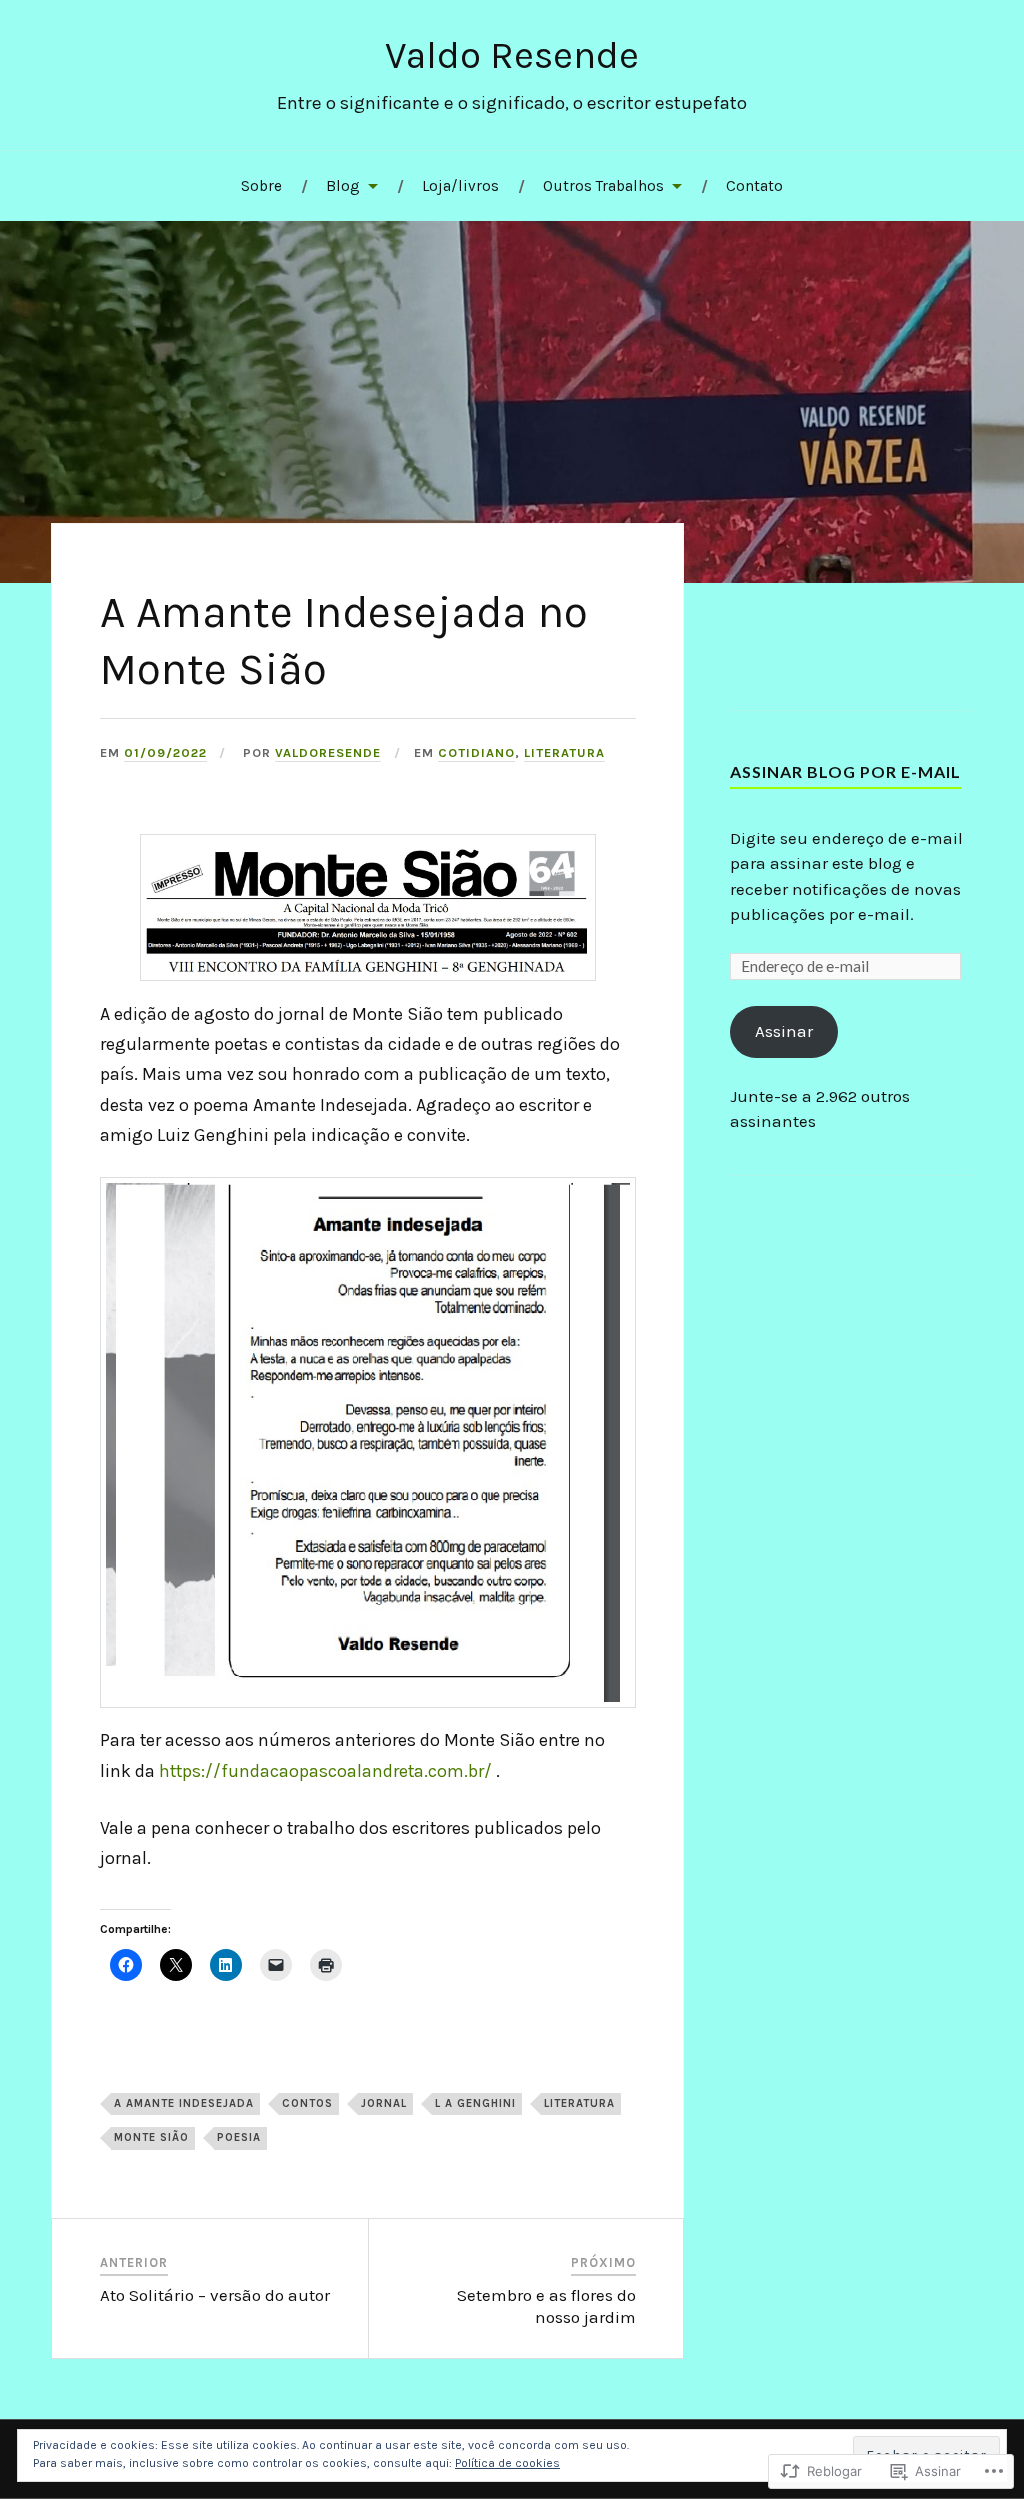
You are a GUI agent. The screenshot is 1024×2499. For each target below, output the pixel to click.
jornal (384, 2103)
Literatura (564, 752)
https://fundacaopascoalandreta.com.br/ (325, 1771)
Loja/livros (460, 186)
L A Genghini (475, 2103)
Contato (754, 186)
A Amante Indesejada (184, 2103)
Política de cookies (507, 2463)
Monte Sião (151, 2137)
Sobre (261, 186)
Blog (343, 186)
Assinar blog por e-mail (845, 771)
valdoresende (328, 752)
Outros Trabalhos (603, 186)
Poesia (239, 2137)
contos (307, 2103)
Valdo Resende (512, 55)
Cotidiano (476, 752)
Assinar (784, 1031)
